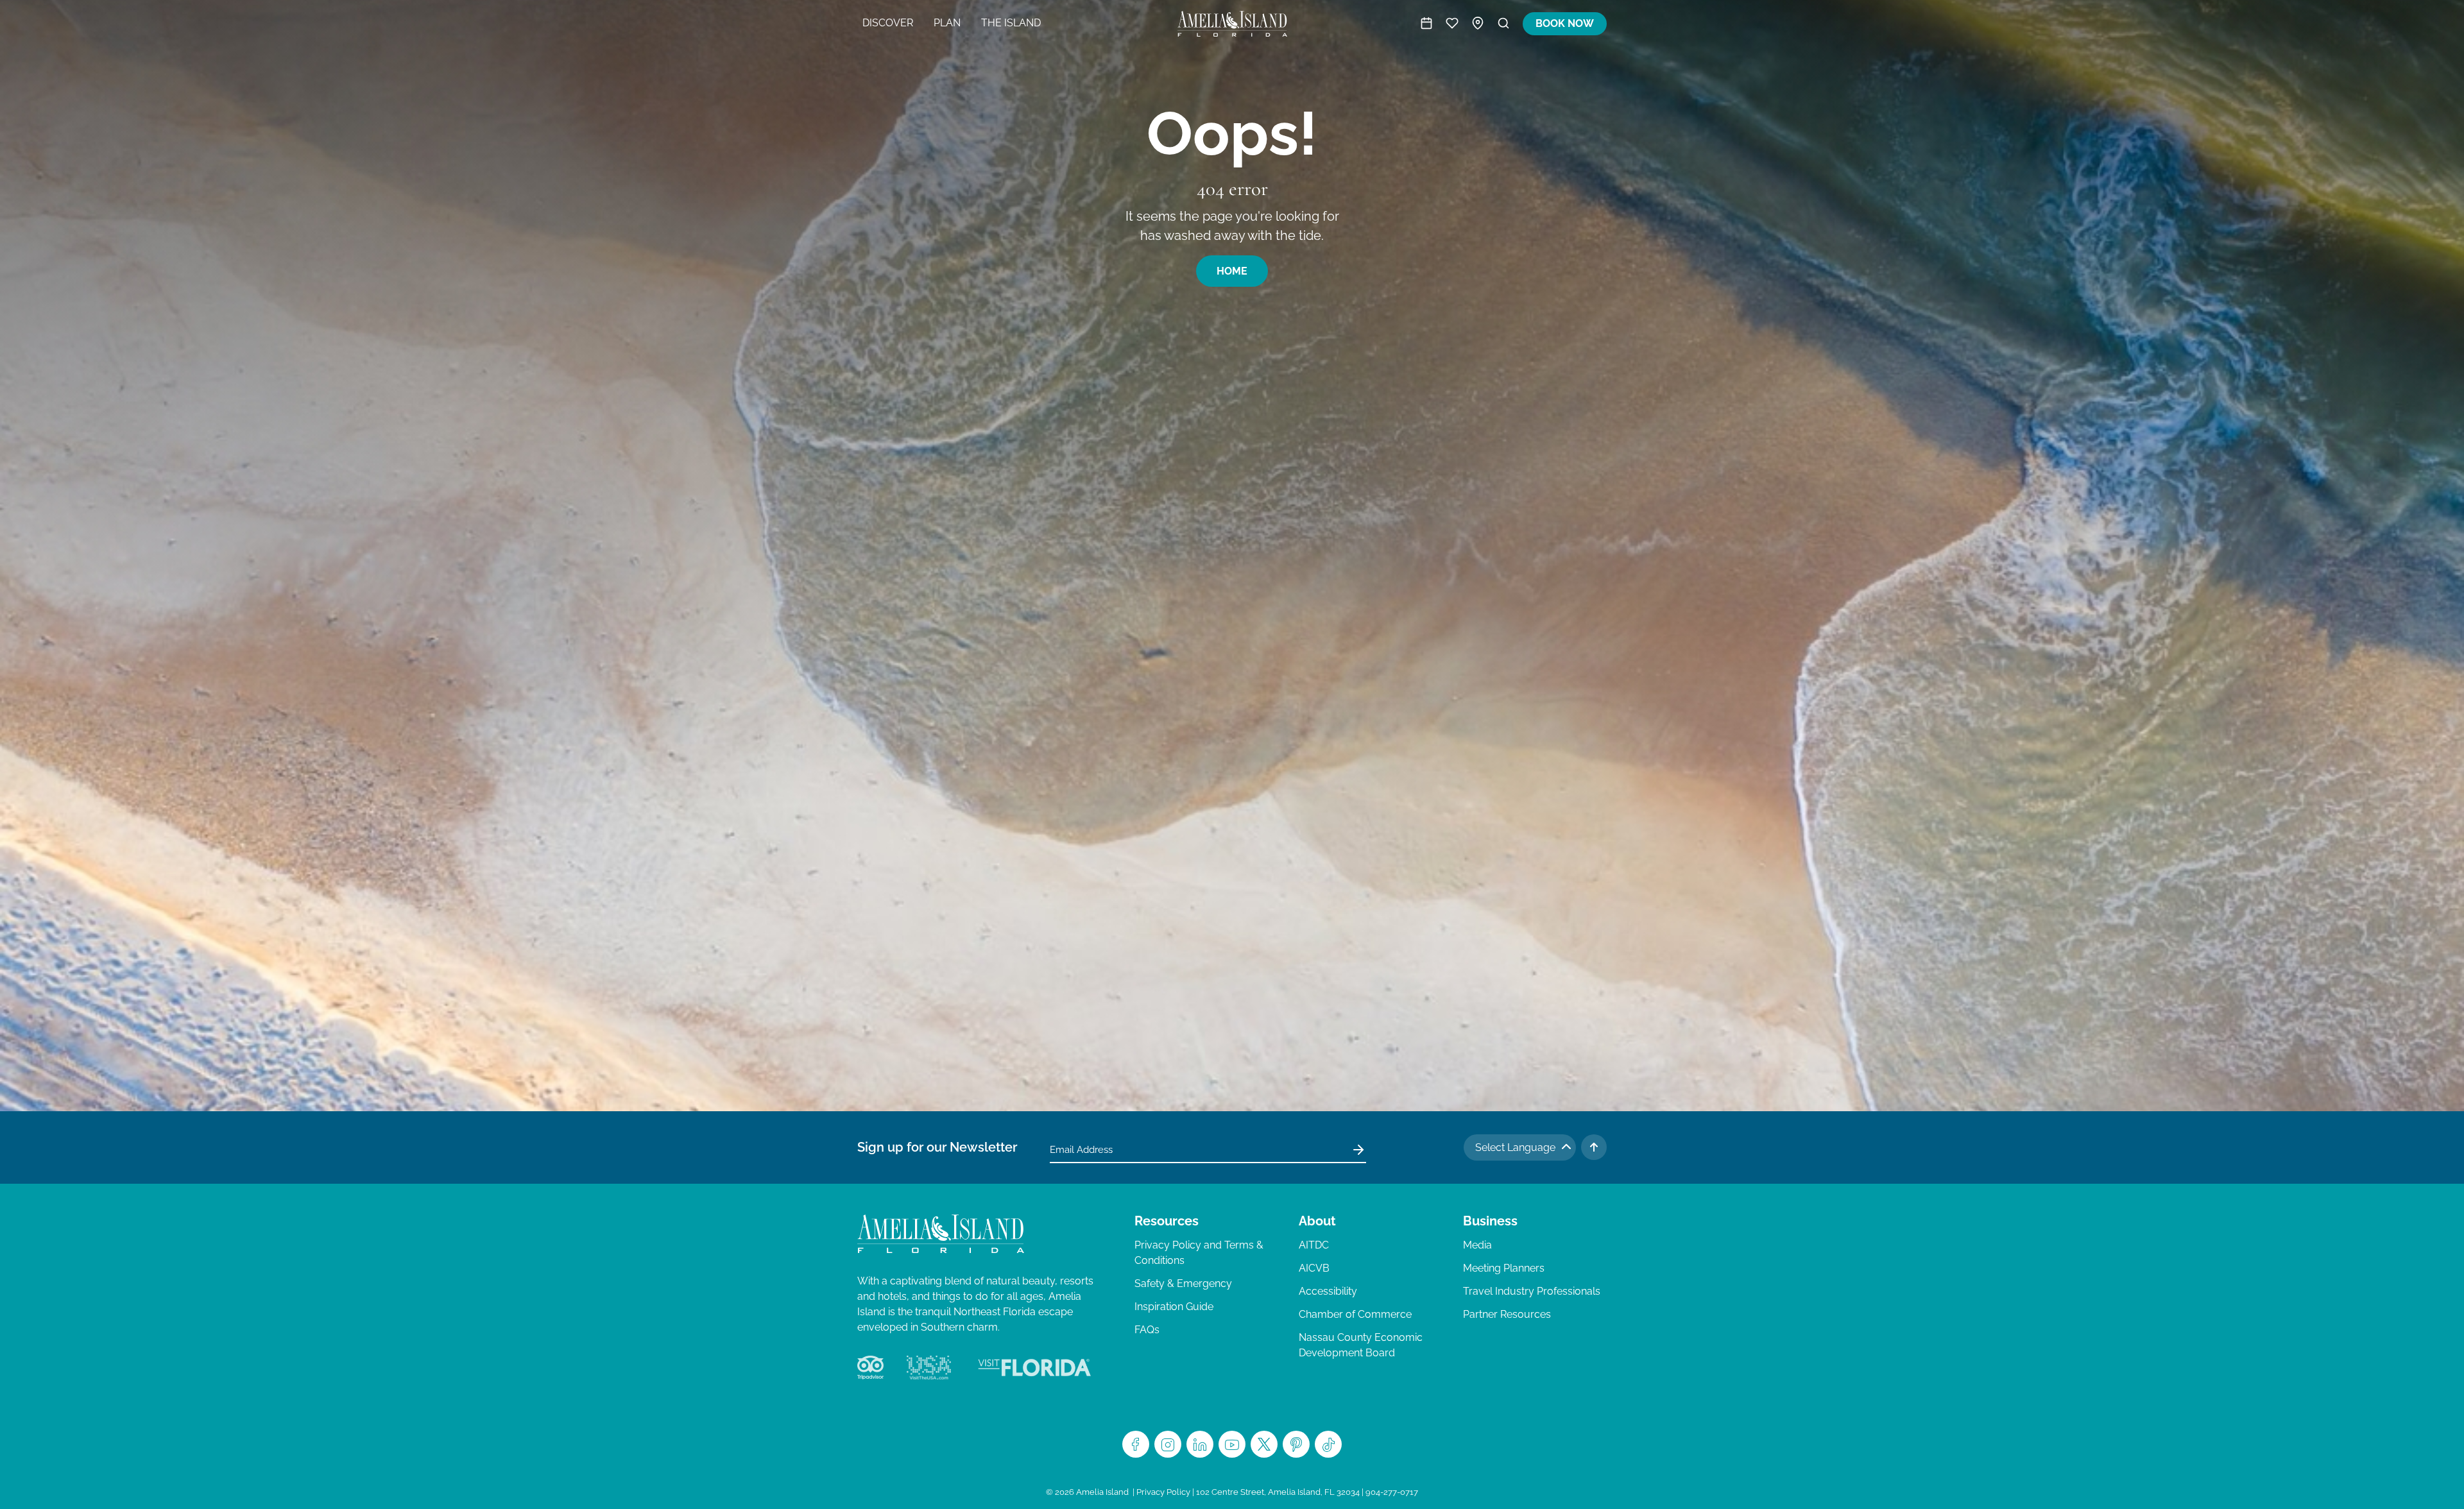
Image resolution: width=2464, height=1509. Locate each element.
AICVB (1314, 1268)
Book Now (1565, 23)
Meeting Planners (1504, 1268)
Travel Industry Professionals (1532, 1291)
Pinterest (1296, 1444)
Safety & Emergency (1183, 1283)
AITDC (1314, 1245)
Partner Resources (1507, 1314)
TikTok (1328, 1444)
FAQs (1147, 1330)
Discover (888, 23)
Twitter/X (1264, 1444)
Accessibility (1328, 1291)
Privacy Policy (1163, 1492)
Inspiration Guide (1174, 1307)
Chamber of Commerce (1355, 1314)
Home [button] (1232, 271)
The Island (1011, 23)
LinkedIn (1200, 1444)
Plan (947, 23)
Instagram (1168, 1444)
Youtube (1232, 1444)
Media (1477, 1245)
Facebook (1136, 1444)
